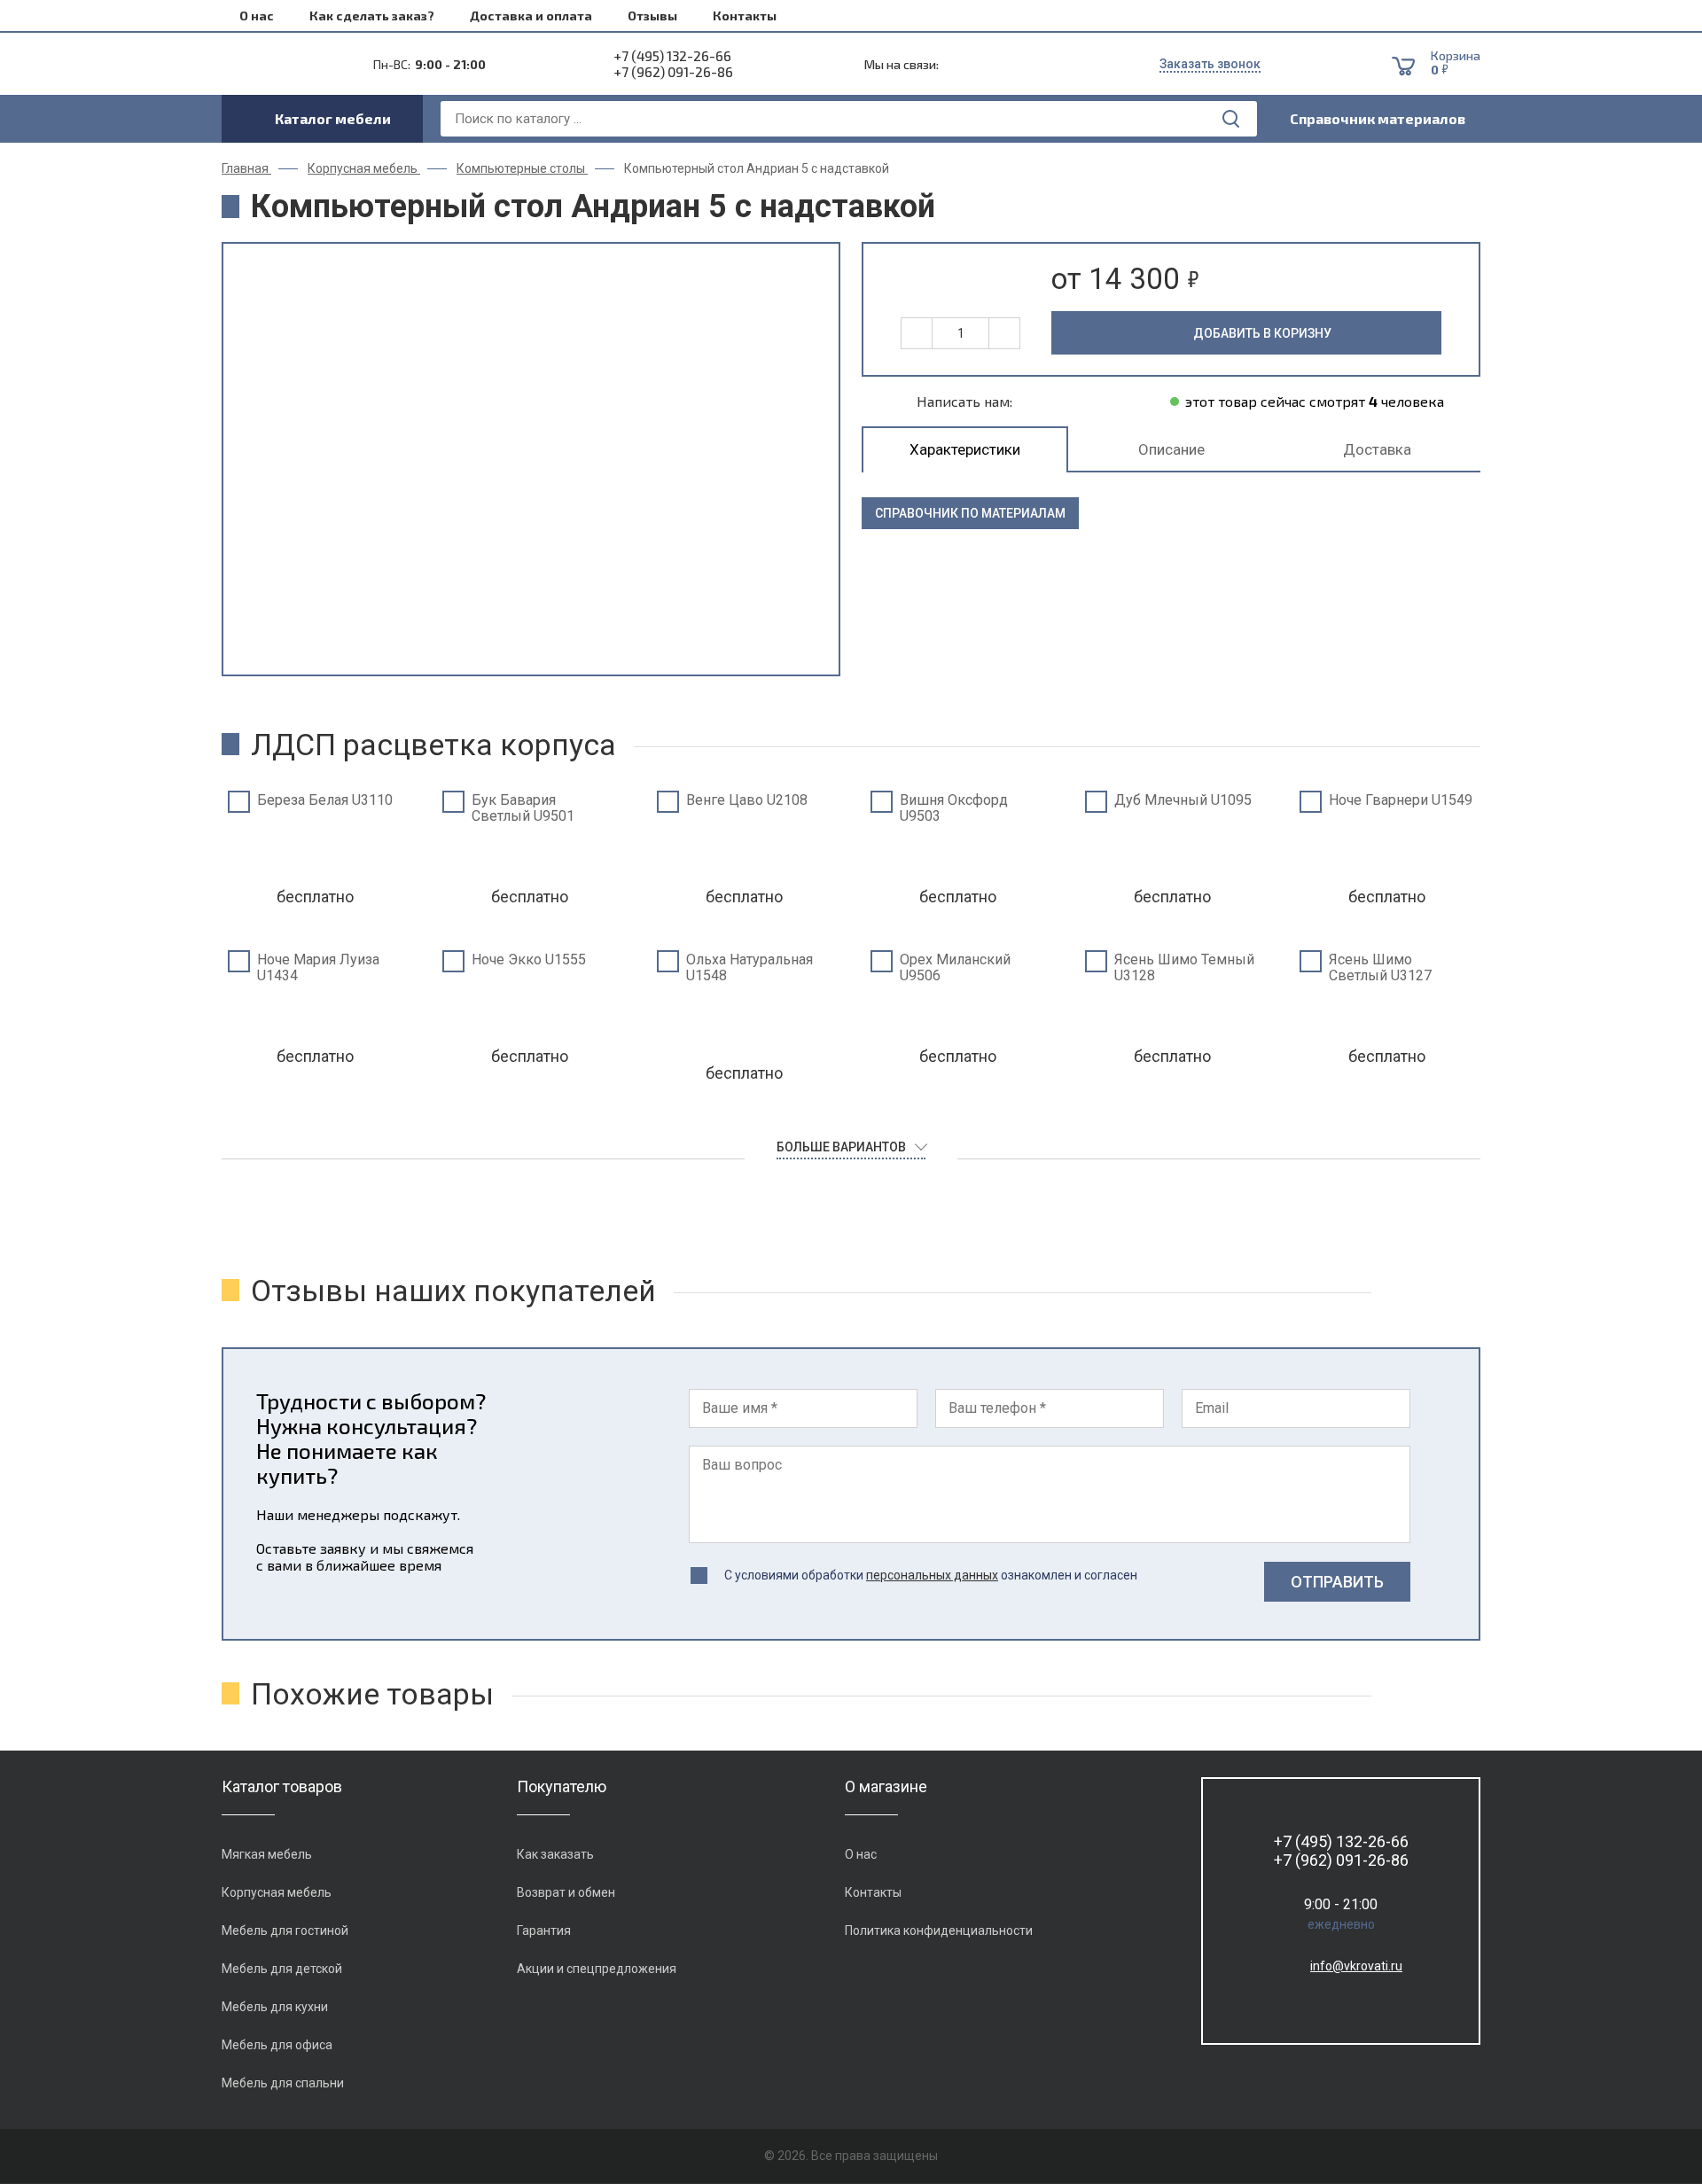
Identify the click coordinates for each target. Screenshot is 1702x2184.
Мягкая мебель (267, 1854)
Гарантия (544, 1930)
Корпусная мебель (277, 1892)
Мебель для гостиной (285, 1930)
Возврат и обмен (566, 1892)
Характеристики (965, 449)
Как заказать (555, 1854)
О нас (257, 16)
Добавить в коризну (1262, 333)
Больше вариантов (841, 1147)
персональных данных (932, 1575)
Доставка (1377, 449)
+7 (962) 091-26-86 (673, 72)
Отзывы (652, 16)
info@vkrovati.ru (1356, 1966)
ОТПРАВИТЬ (1337, 1582)
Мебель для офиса (277, 2045)
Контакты (745, 16)
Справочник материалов (1378, 118)
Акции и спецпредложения (597, 1969)
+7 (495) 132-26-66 (672, 56)
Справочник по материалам (970, 513)
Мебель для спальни (283, 2083)
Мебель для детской (282, 1969)
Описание (1171, 449)
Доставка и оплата (531, 16)
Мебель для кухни (275, 2007)
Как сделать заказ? (372, 16)
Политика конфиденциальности (939, 1930)
